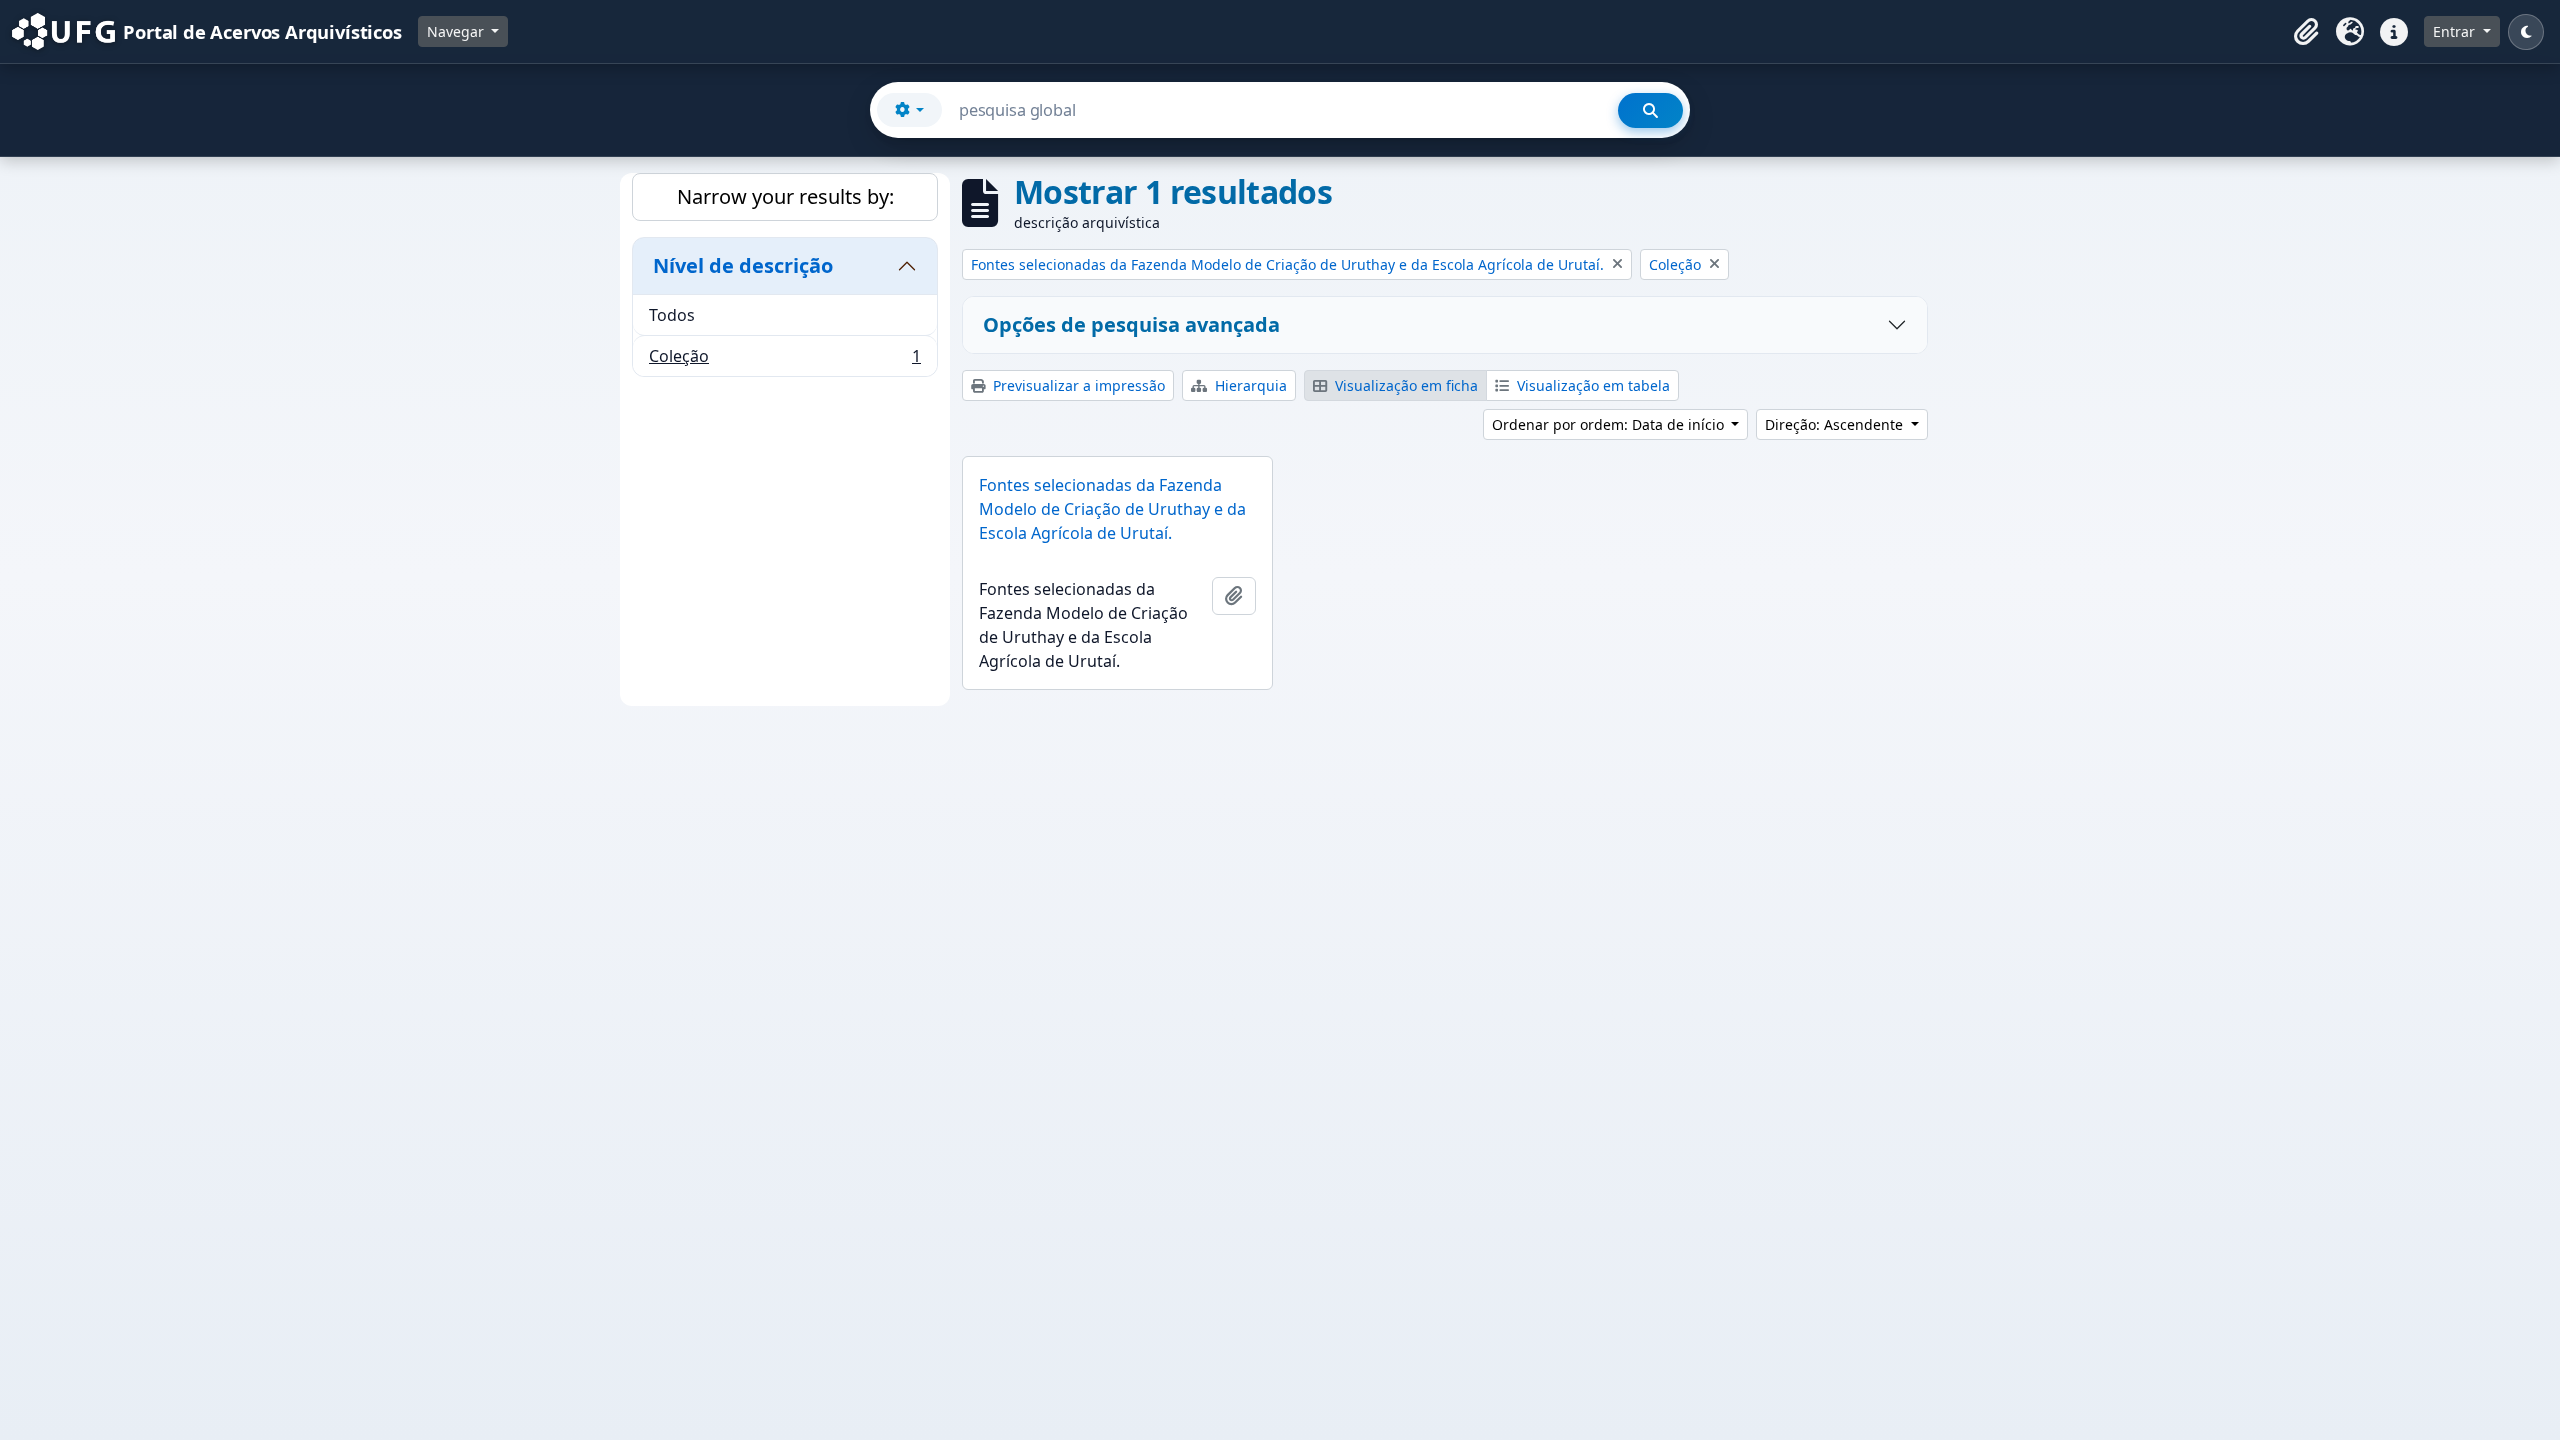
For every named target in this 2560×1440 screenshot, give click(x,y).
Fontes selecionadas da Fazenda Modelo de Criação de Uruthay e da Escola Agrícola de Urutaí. (1112, 509)
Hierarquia (1249, 385)
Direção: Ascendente (1836, 424)
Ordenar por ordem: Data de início (1610, 424)
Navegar (457, 31)
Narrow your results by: (785, 196)
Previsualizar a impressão (1077, 385)
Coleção (784, 360)
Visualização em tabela (1591, 385)
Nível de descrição (743, 265)
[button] (2306, 32)
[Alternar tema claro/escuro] (2526, 32)
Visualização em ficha (1404, 385)
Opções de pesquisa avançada (1131, 324)
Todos (672, 315)
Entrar (2456, 31)
